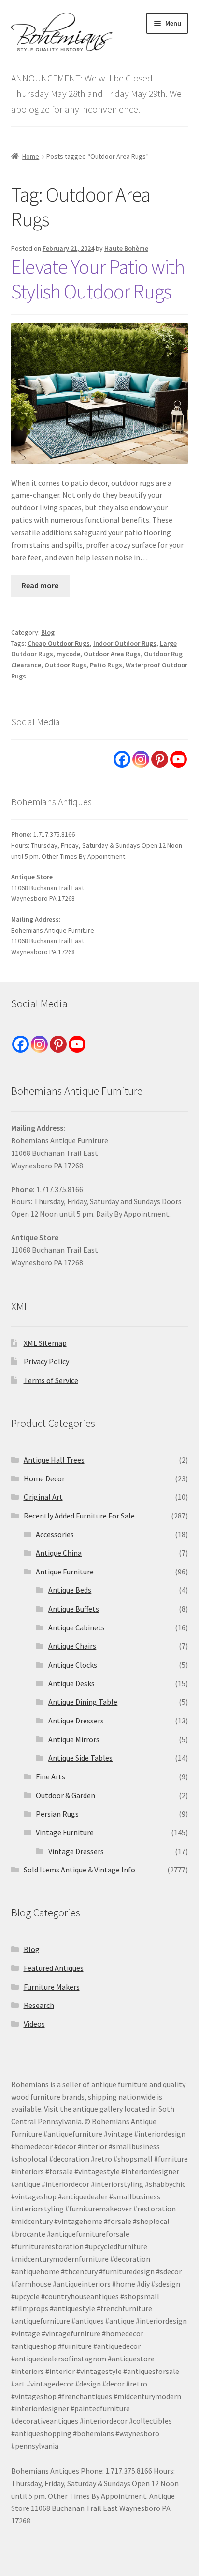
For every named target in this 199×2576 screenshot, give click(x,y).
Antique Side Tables (80, 1758)
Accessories (55, 1534)
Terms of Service (51, 1380)
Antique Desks (71, 1683)
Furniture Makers (52, 1987)
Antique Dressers (76, 1721)
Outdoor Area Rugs (112, 654)
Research (39, 2005)
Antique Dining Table (83, 1702)
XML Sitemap (45, 1343)
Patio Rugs (106, 665)
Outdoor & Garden (65, 1795)
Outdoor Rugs (65, 665)
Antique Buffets (74, 1609)
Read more (40, 585)
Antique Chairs (72, 1646)
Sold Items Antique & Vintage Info (79, 1870)
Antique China (59, 1553)
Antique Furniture (65, 1572)
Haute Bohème (126, 248)
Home (31, 156)
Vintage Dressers (76, 1851)
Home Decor (44, 1478)
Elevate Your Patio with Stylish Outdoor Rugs (98, 279)
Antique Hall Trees (54, 1460)
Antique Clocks (73, 1665)
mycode (68, 654)
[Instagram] (141, 759)
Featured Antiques (54, 1968)
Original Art (43, 1497)
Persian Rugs (57, 1814)
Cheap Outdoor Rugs (59, 643)
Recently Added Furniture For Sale (79, 1516)
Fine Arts (50, 1776)
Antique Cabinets (77, 1627)
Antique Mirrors (74, 1739)
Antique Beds (70, 1590)
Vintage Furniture (65, 1832)
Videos (34, 2024)
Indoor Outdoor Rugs (125, 643)
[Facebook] (122, 759)
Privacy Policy (46, 1361)
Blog (48, 632)
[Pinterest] (160, 759)
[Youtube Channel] (178, 759)
